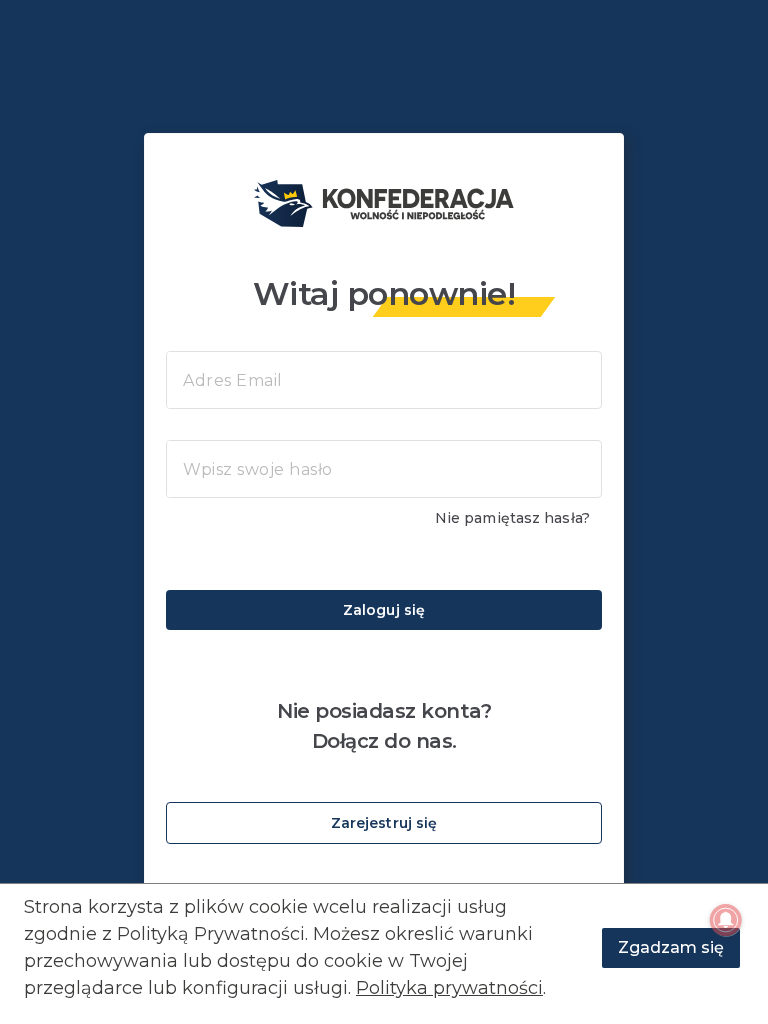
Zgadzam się (671, 947)
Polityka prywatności (449, 988)
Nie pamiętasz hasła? (512, 518)
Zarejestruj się (384, 823)
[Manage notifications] (726, 920)
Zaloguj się (384, 610)
